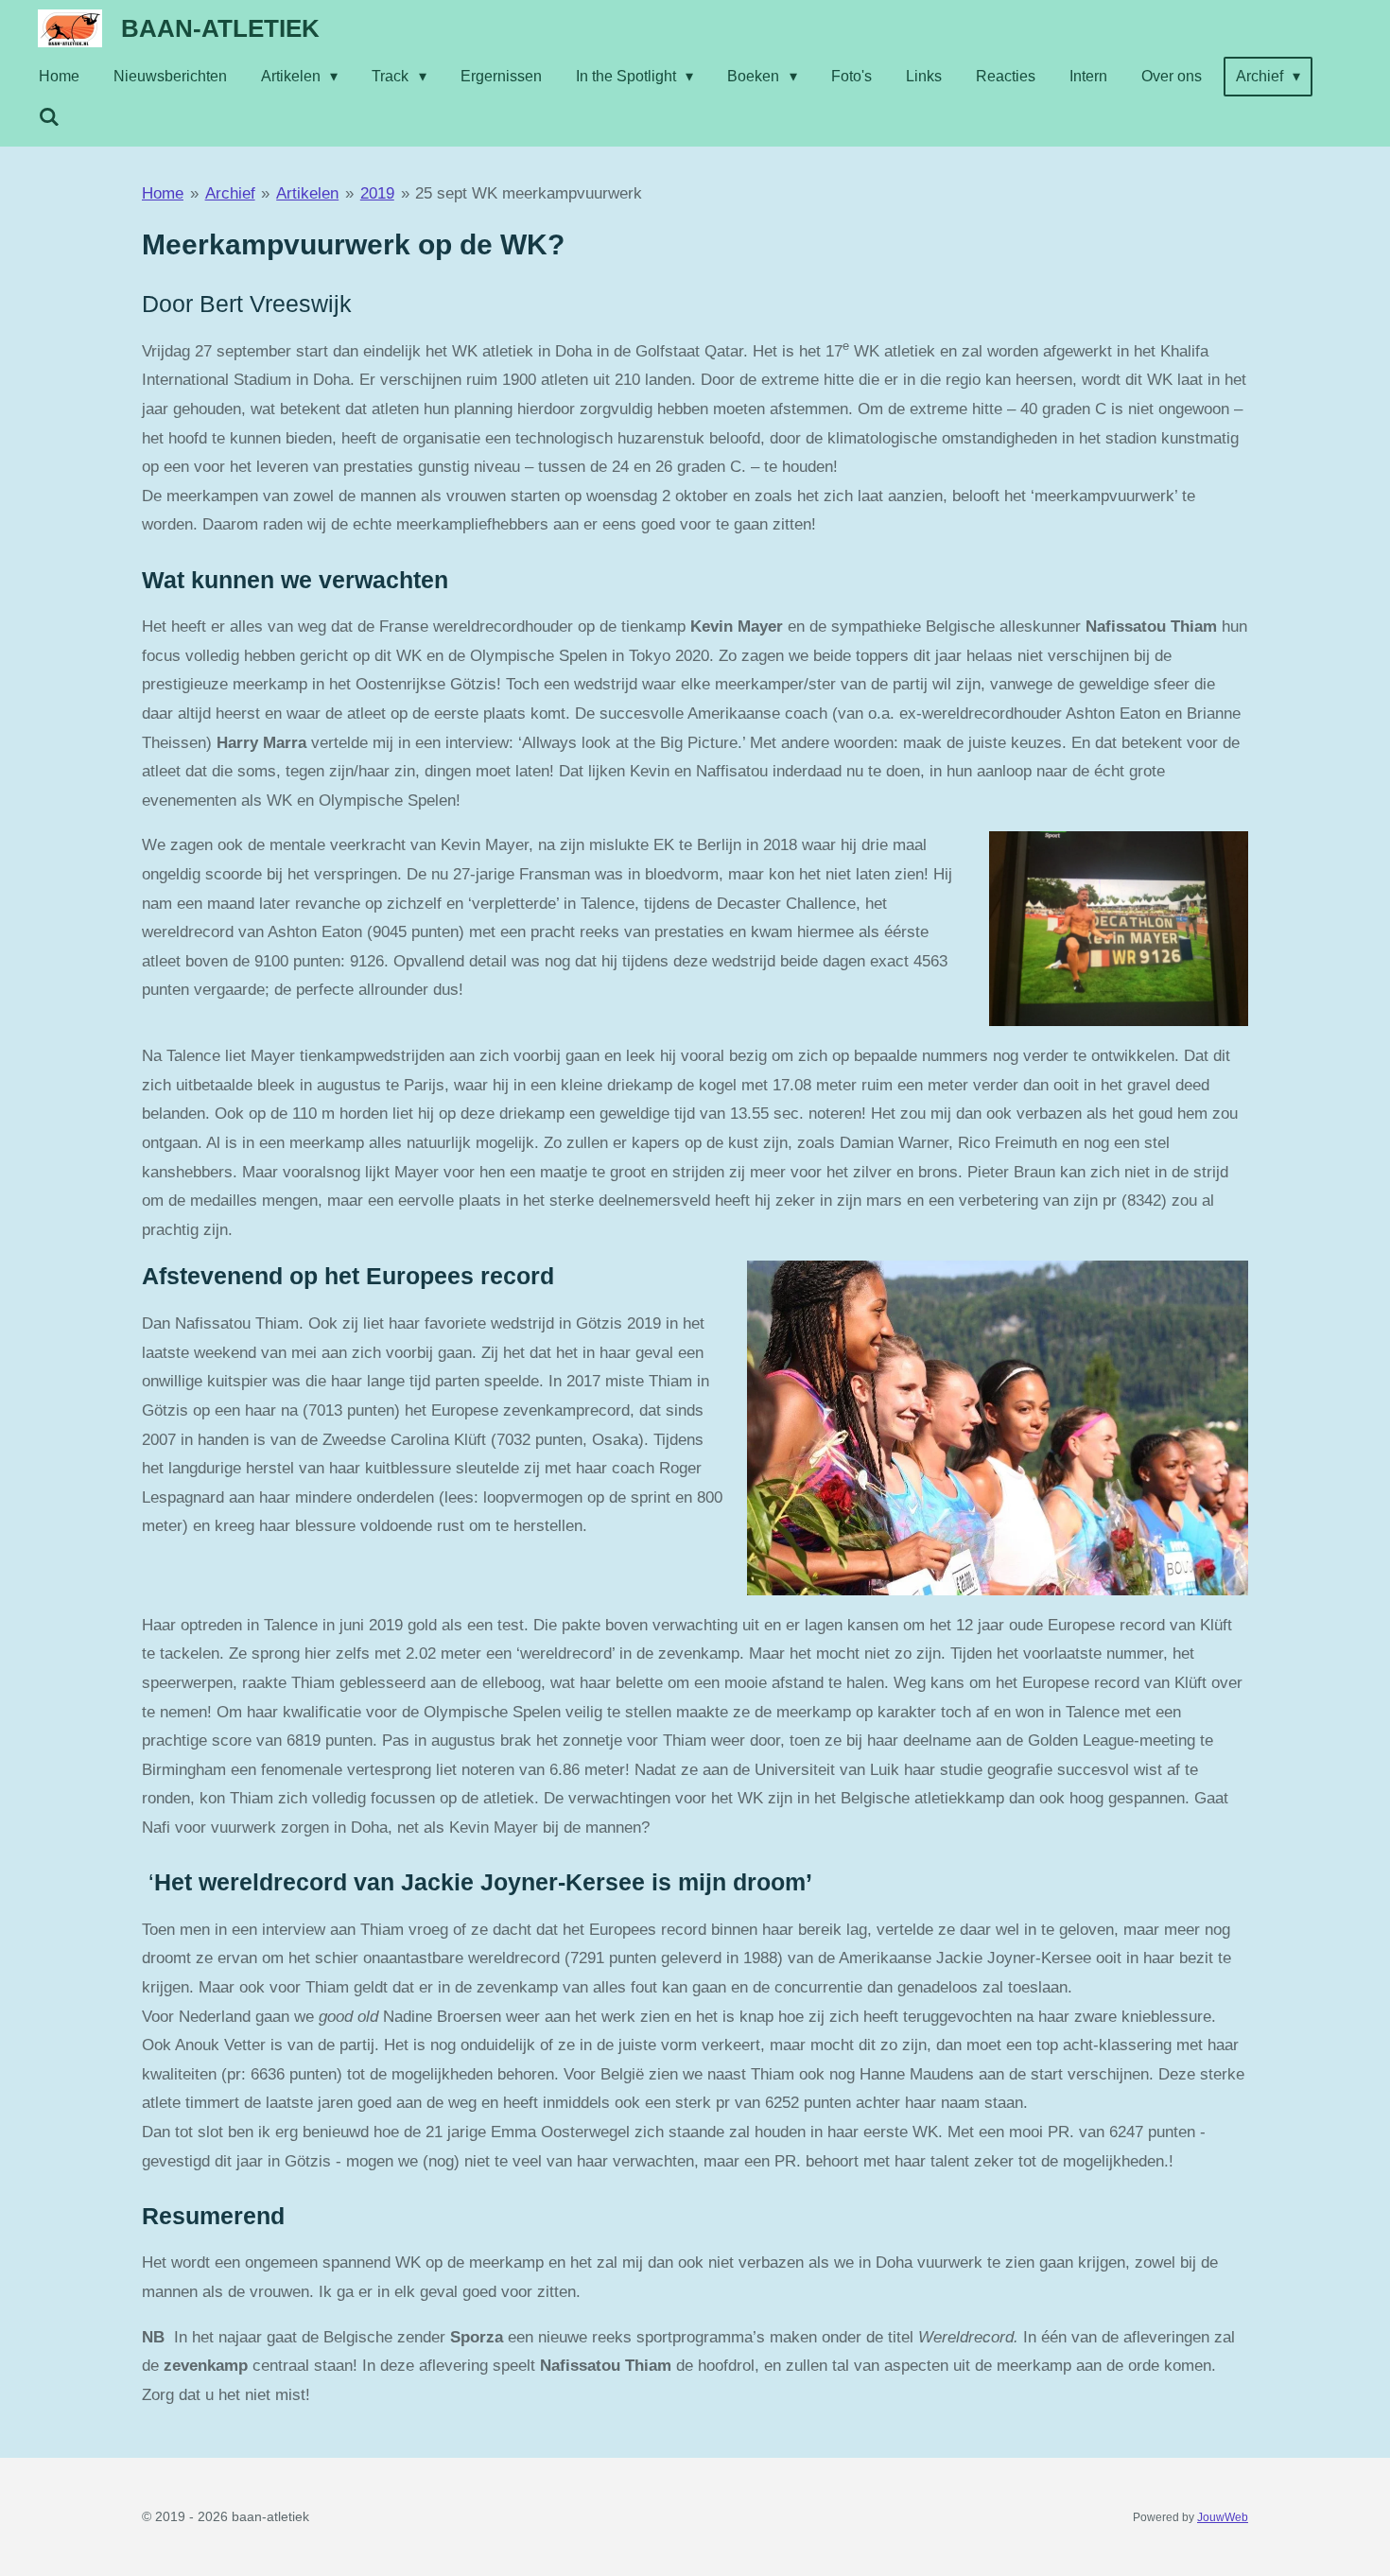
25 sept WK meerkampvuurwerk (529, 193)
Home (163, 193)
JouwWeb (1223, 2517)
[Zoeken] (49, 117)
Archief (230, 193)
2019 (377, 193)
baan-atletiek (220, 28)
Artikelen (307, 193)
